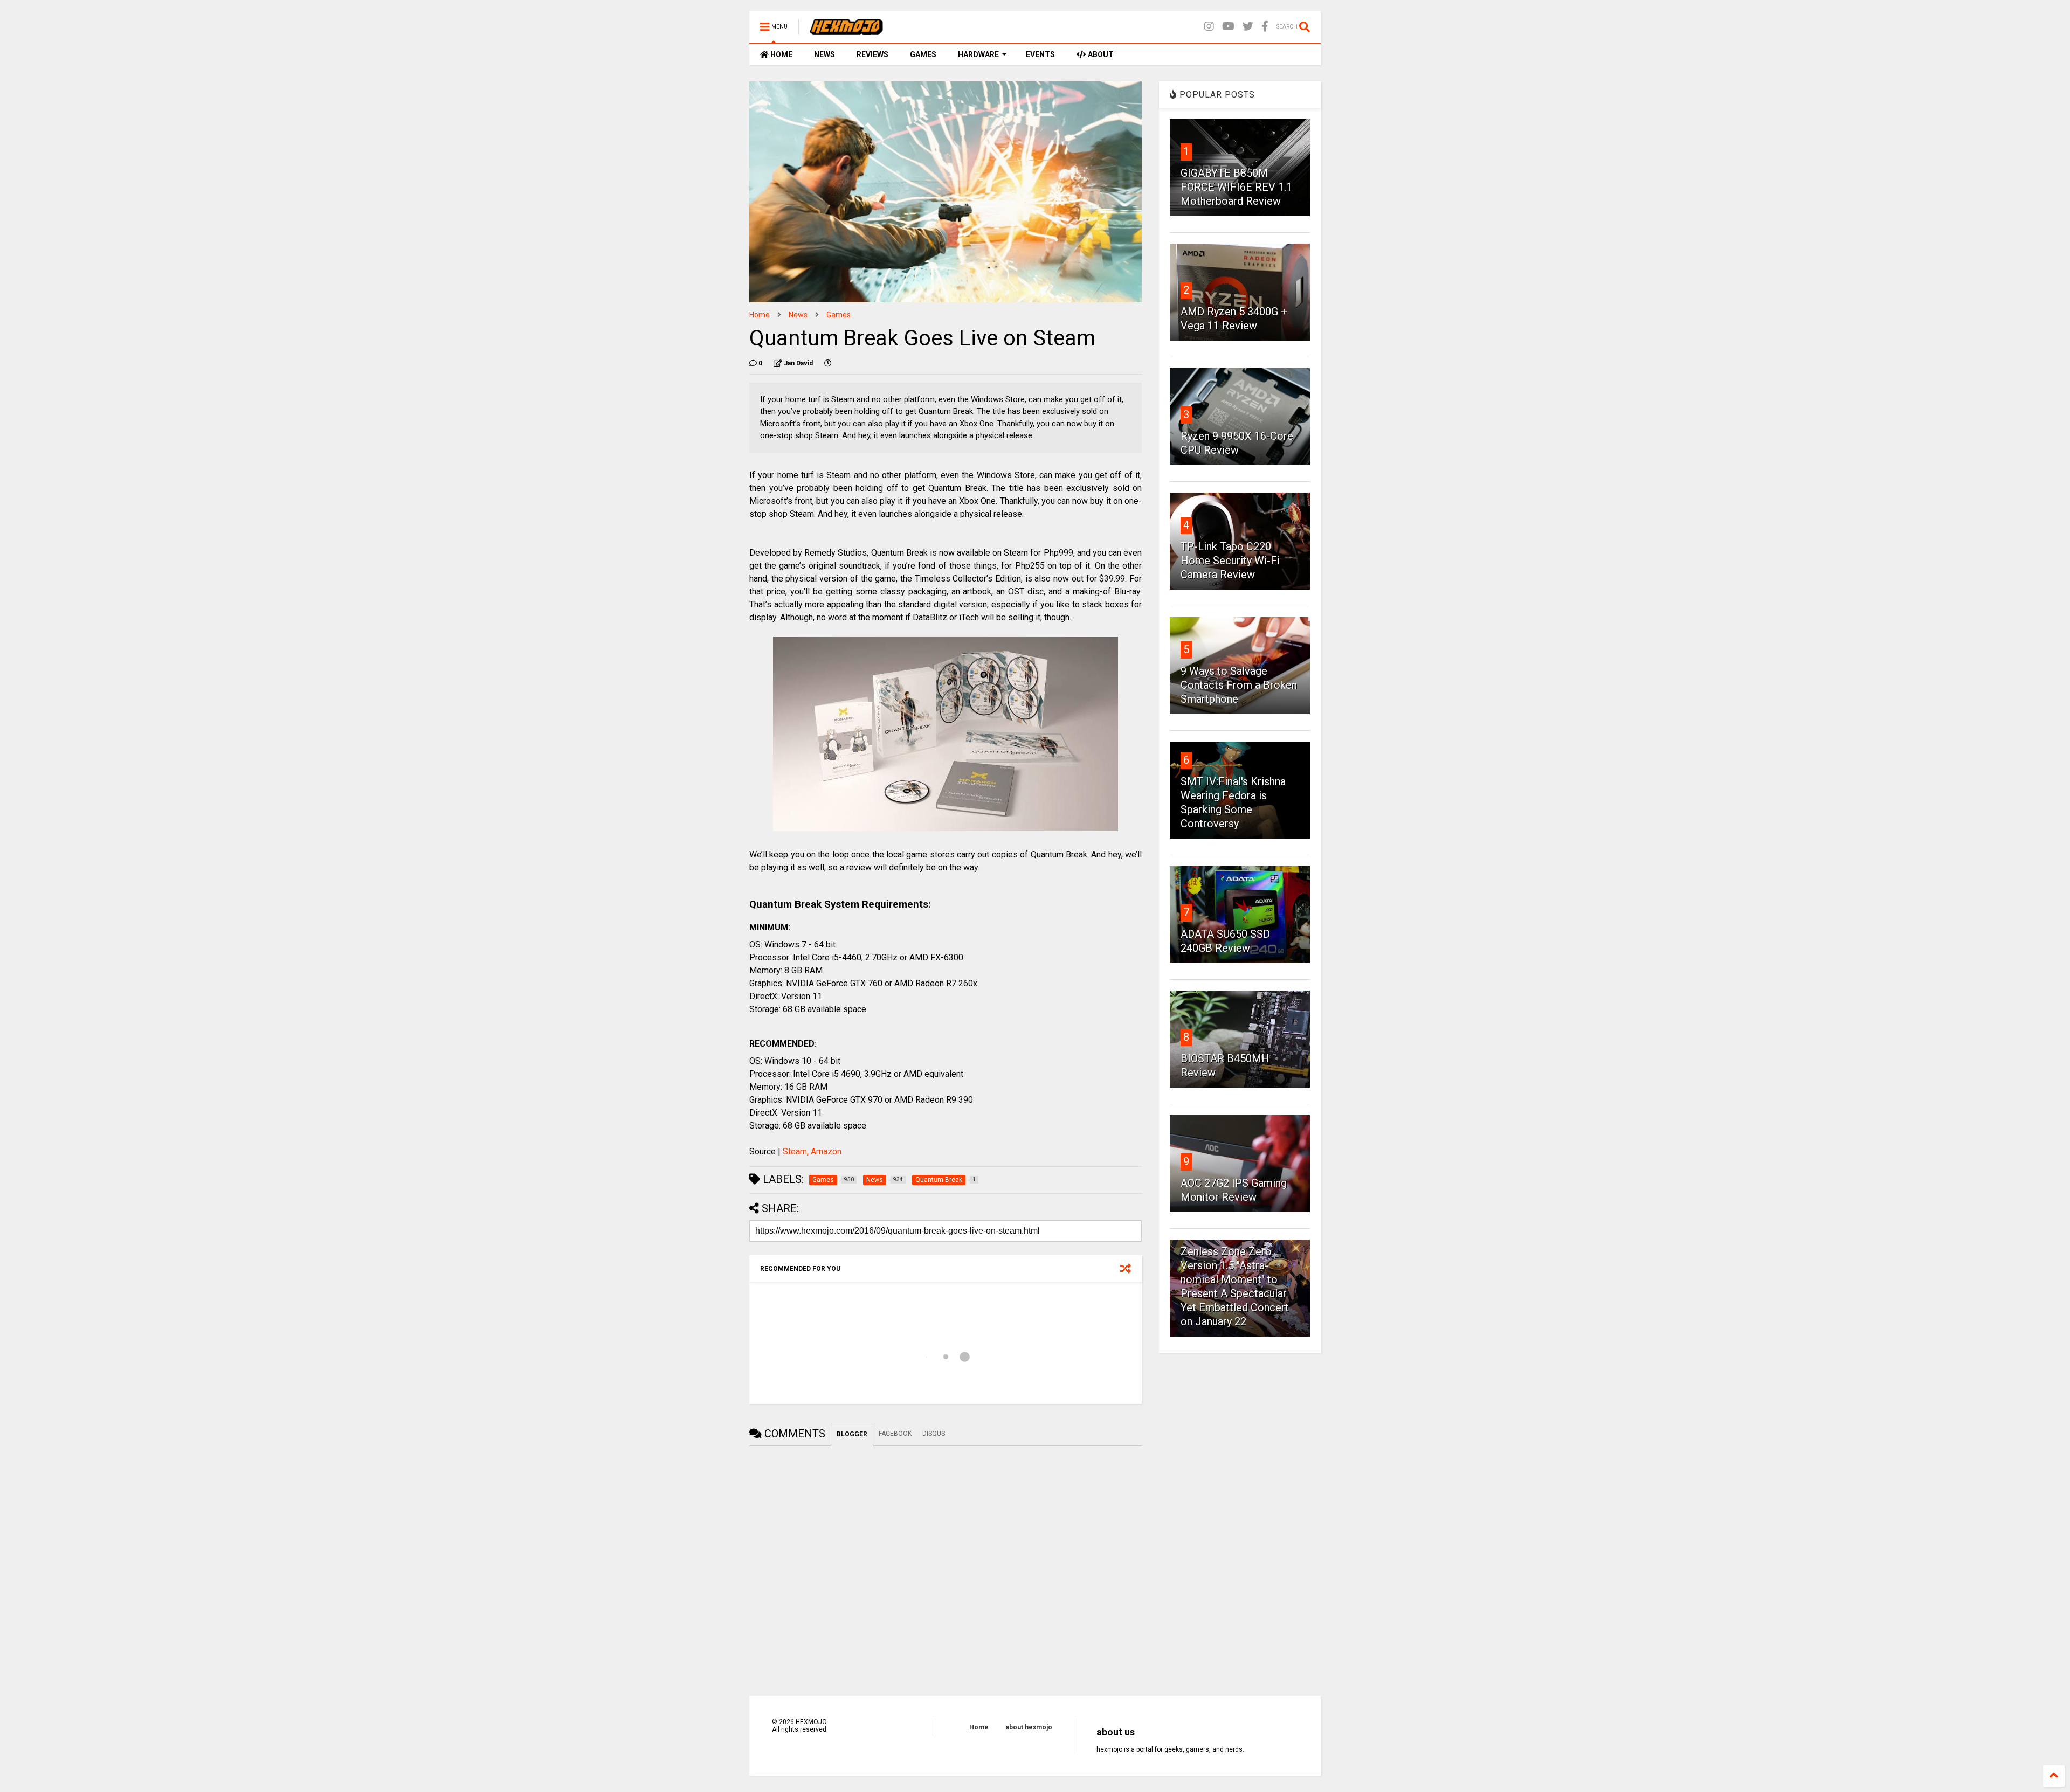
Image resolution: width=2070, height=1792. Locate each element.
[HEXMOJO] (846, 30)
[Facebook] (1265, 27)
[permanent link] (828, 363)
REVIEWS (872, 54)
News (798, 315)
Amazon (826, 1151)
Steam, (796, 1151)
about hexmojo (1029, 1727)
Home (760, 315)
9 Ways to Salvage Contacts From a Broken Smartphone (1239, 685)
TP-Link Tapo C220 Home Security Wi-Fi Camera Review (1230, 561)
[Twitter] (1248, 27)
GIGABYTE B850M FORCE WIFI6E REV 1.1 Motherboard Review (1236, 187)
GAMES (923, 54)
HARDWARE (978, 54)
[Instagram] (1209, 27)
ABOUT (1100, 54)
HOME (781, 54)
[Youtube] (1228, 27)
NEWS (824, 54)
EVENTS (1040, 54)
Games (839, 315)
